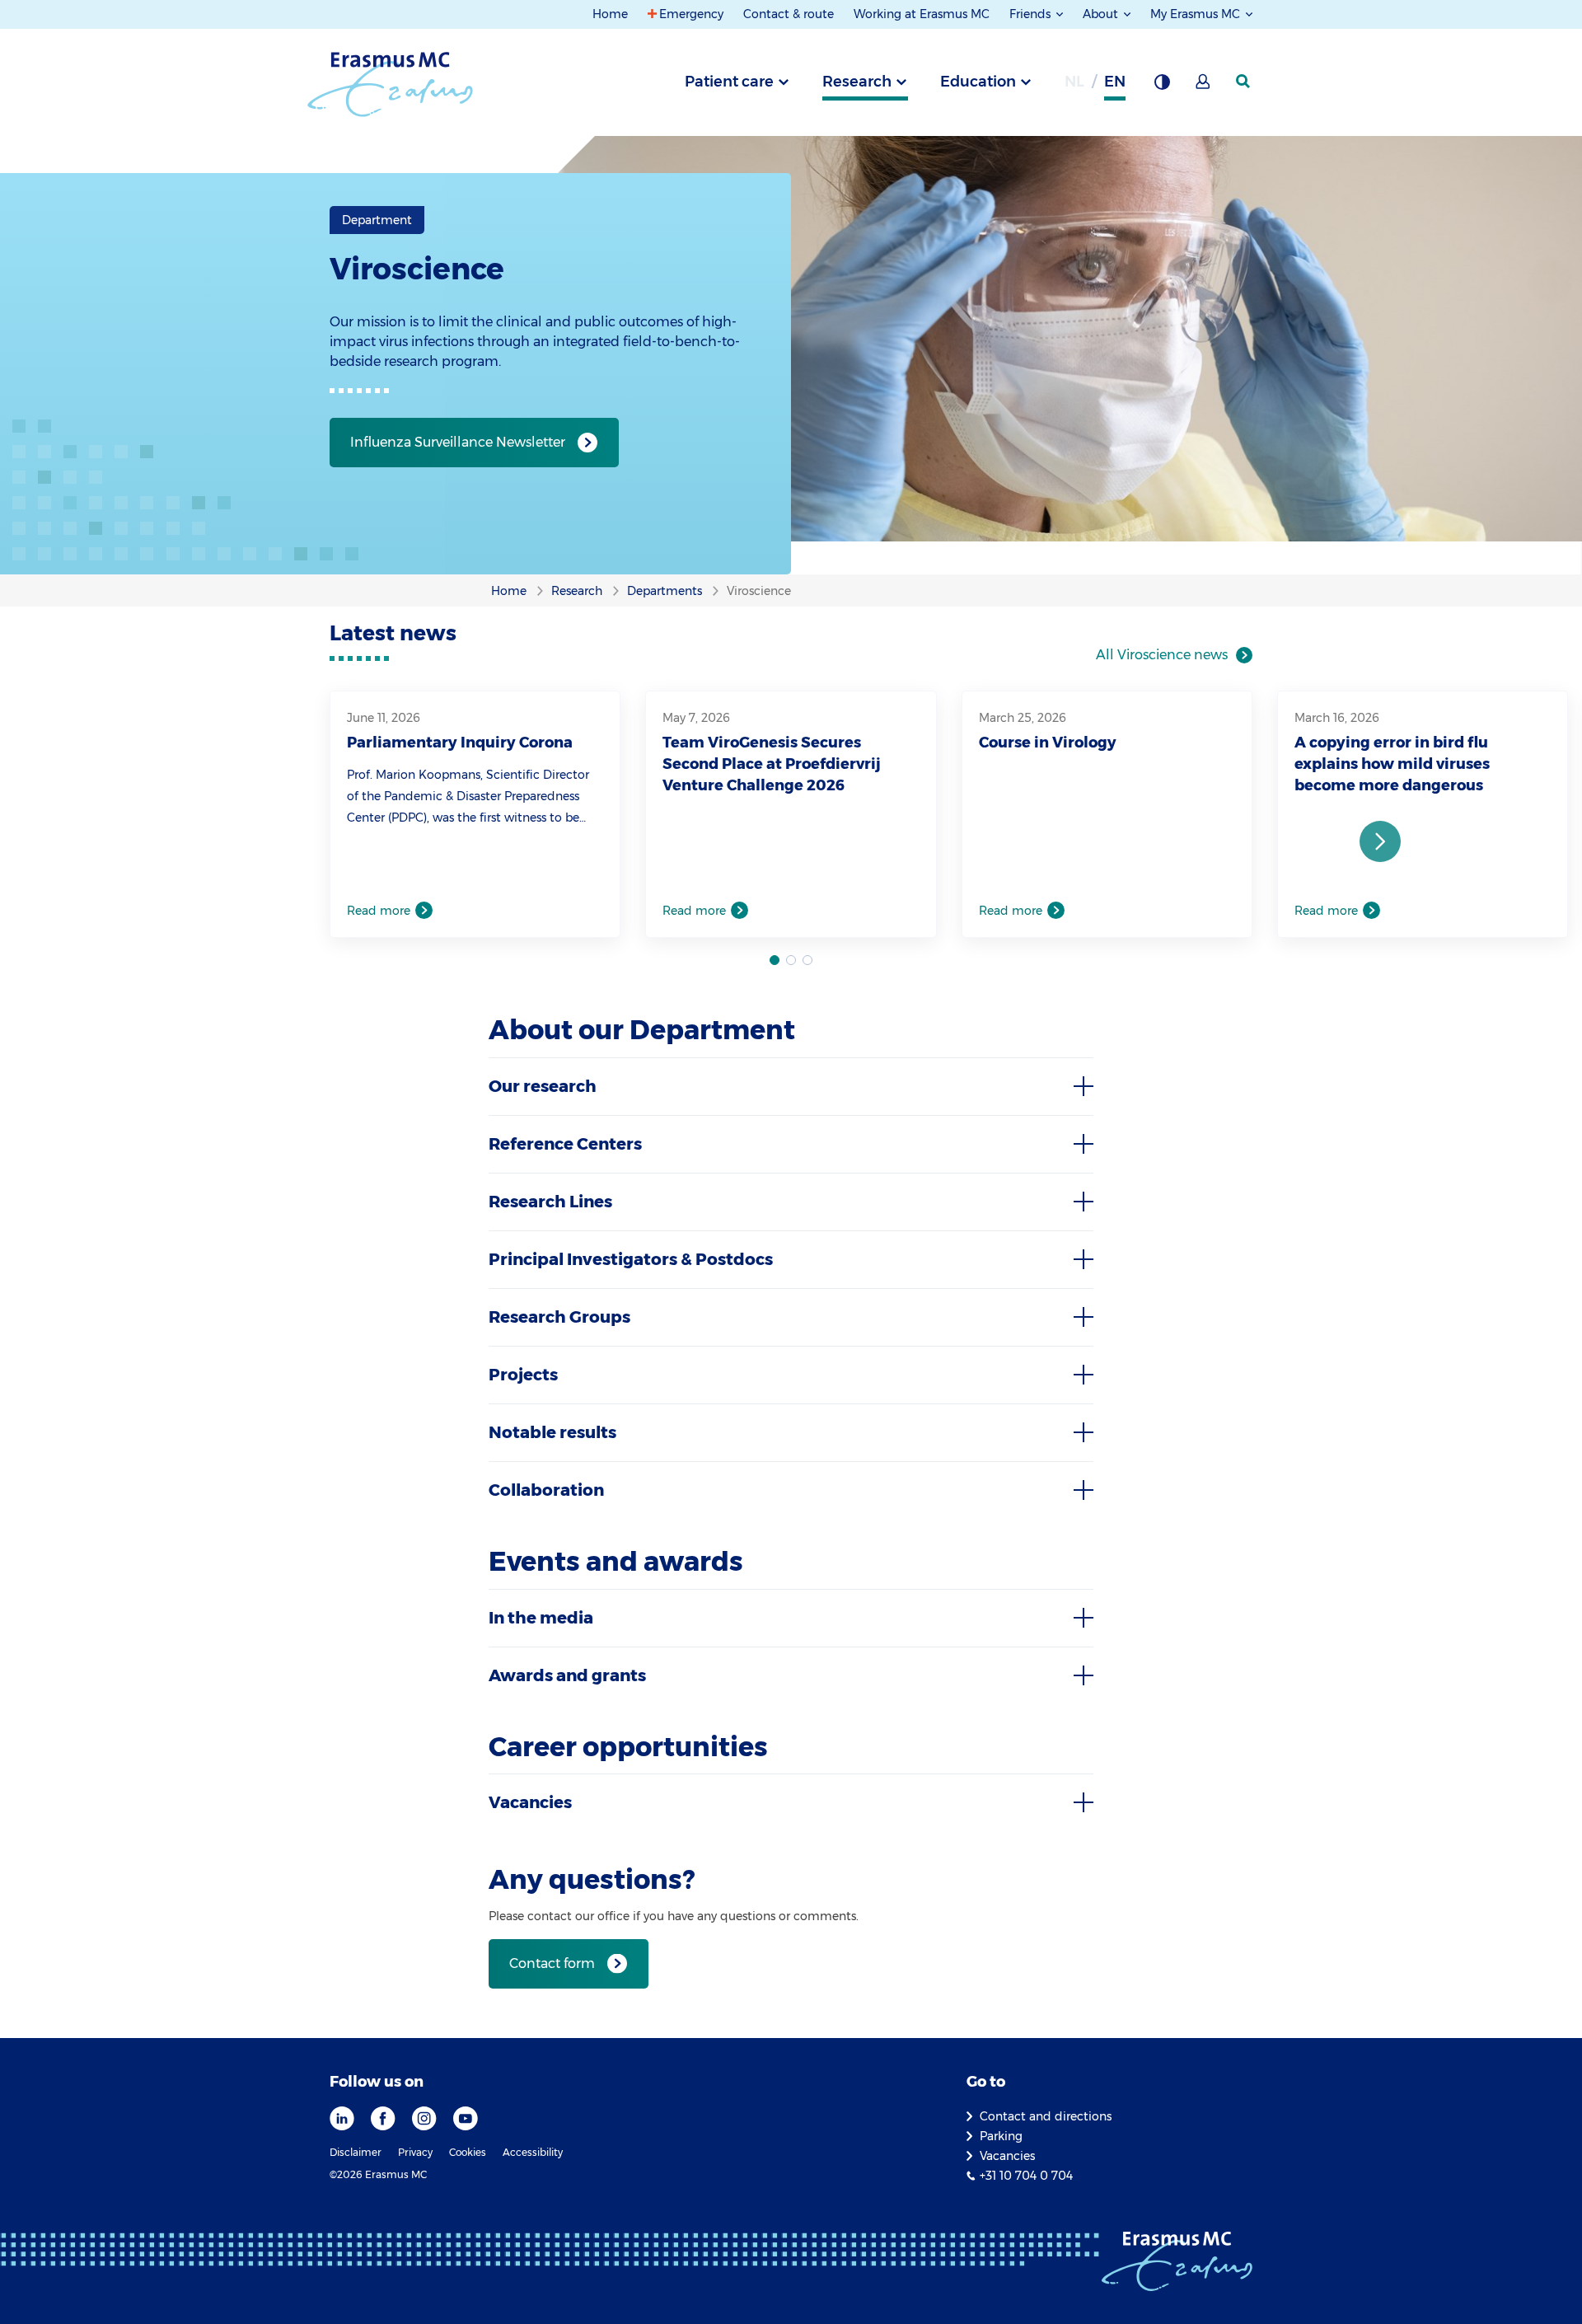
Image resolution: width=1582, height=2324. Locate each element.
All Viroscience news (1162, 655)
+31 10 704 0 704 (1026, 2176)
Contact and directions (1046, 2116)
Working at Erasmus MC (922, 14)
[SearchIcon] (1244, 82)
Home (610, 14)
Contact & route (789, 14)
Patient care (729, 82)
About (1102, 14)
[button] (1380, 841)
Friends (1032, 14)
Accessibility (533, 2152)
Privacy (415, 2152)
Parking (1001, 2136)
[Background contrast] (1162, 87)
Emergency (691, 14)
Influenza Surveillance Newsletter (458, 442)
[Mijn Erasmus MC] (1204, 87)
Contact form (552, 1963)
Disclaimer (356, 2152)
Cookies (468, 2152)
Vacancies (1007, 2156)
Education (978, 82)
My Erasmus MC (1197, 14)
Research (857, 82)
